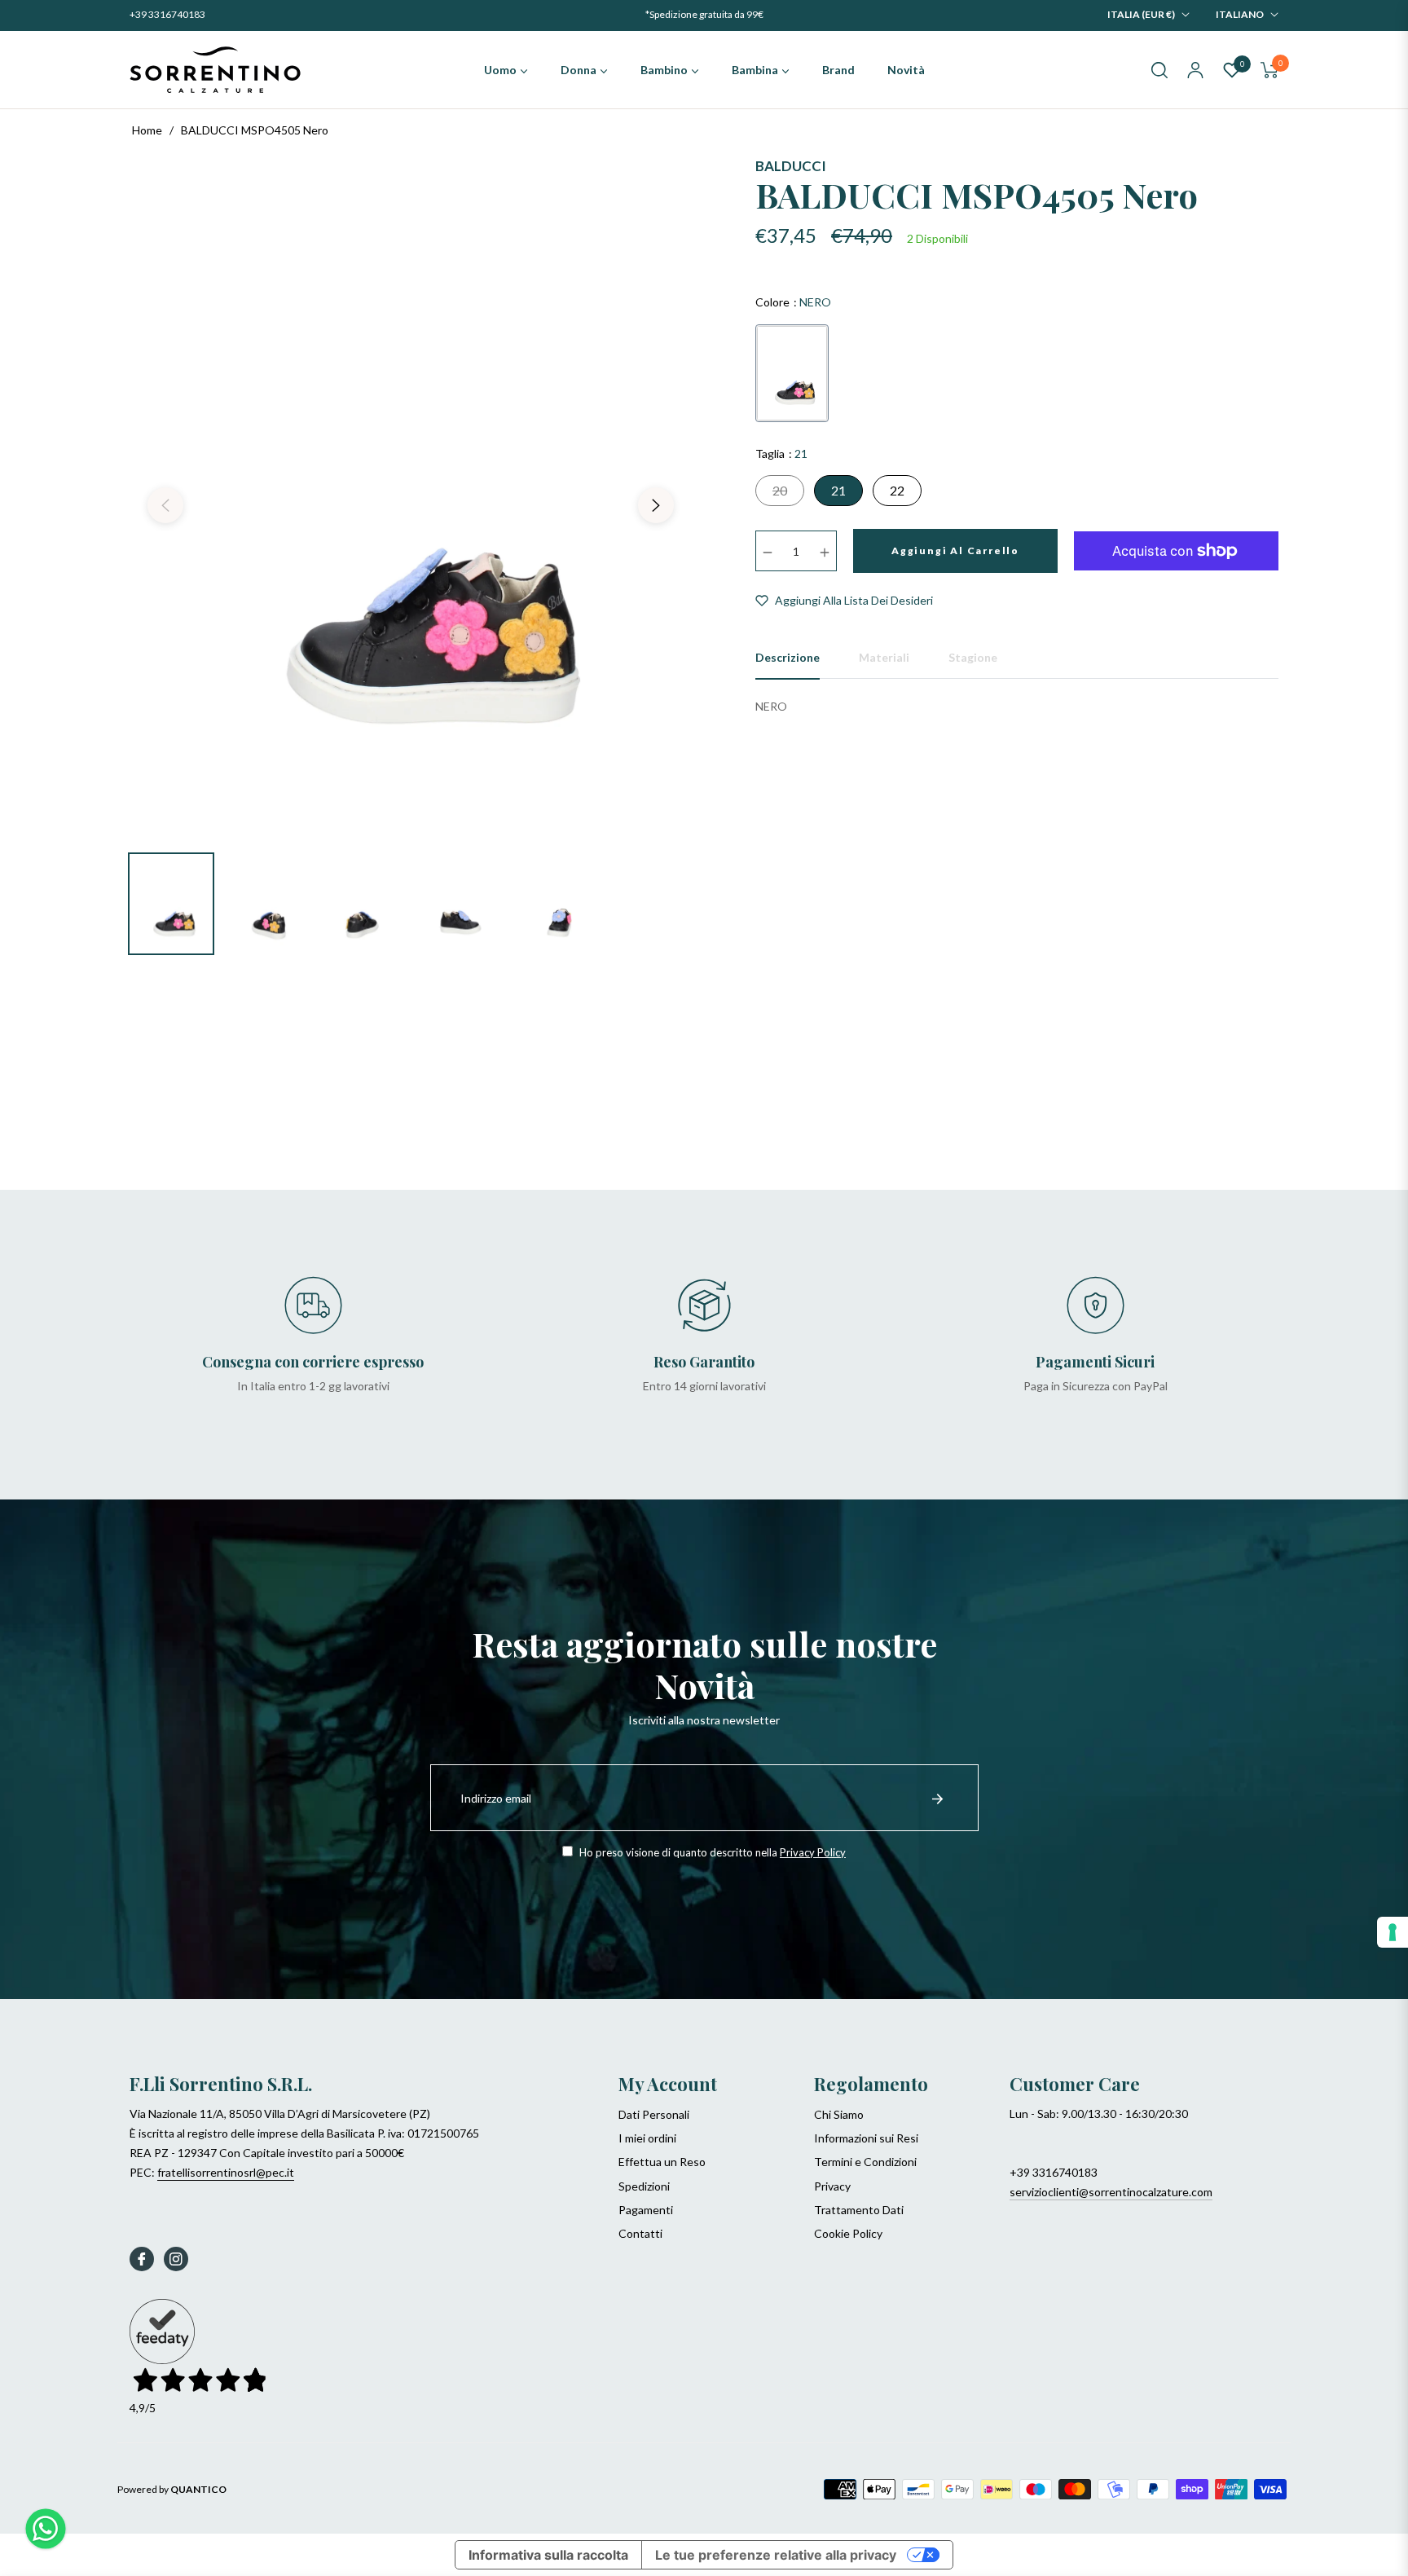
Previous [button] (165, 505)
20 (780, 490)
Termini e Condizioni (865, 2162)
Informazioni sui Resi (866, 2138)
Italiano (1240, 14)
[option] (411, 495)
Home (147, 130)
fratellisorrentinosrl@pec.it (226, 2172)
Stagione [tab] (973, 657)
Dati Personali (654, 2114)
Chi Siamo (839, 2114)
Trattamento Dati (859, 2210)
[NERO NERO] (792, 373)
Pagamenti (646, 2210)
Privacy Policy (813, 1852)
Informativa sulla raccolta (548, 2555)
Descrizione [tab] (788, 657)
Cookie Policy (848, 2233)
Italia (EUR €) (1141, 14)
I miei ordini (647, 2138)
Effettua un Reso (662, 2162)
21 (838, 490)
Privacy (832, 2186)
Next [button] (656, 505)
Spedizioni (644, 2186)
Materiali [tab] (884, 657)
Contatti (640, 2233)
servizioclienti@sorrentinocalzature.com (1111, 2192)
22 (897, 490)
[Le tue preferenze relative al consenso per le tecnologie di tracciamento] (1393, 1932)
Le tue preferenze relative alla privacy (776, 2555)
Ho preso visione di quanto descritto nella (711, 1852)
